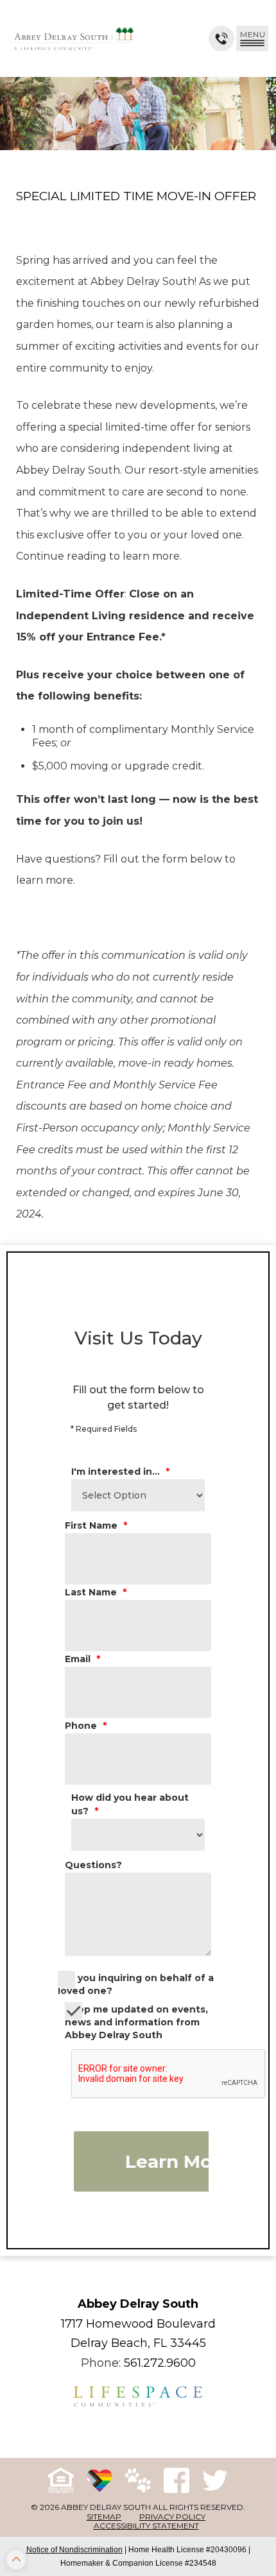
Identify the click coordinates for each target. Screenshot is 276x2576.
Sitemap (104, 2517)
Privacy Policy (172, 2517)
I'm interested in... (120, 1472)
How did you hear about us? (130, 1804)
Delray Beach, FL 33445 (138, 2343)
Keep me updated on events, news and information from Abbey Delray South (136, 2022)
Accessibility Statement (146, 2526)
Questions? (93, 1865)
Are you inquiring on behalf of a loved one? (136, 1984)
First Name (96, 1525)
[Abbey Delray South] (74, 39)
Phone (86, 1726)
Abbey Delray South (138, 2304)
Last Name (96, 1592)
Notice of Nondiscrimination (74, 2550)
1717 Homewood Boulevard (138, 2324)
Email (82, 1659)
